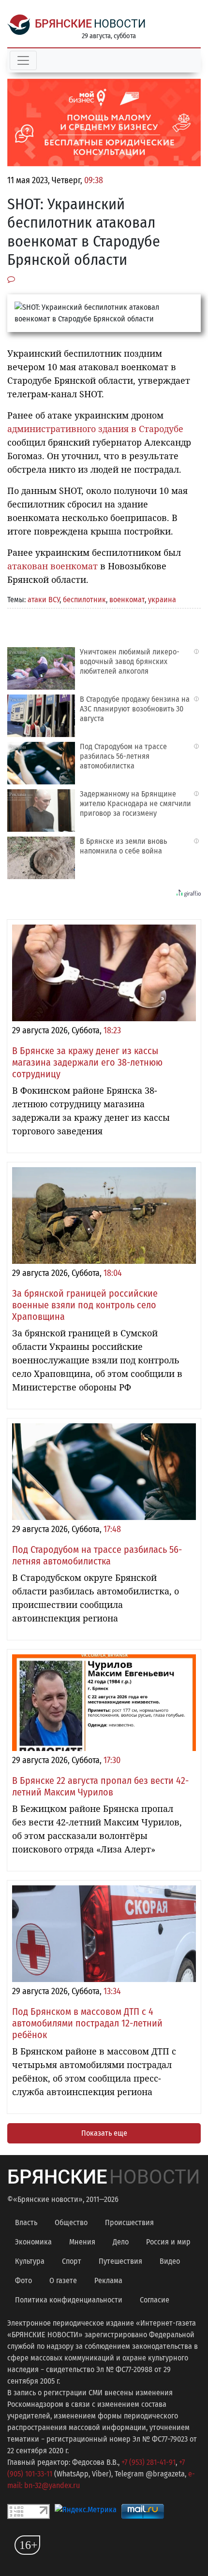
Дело (121, 2242)
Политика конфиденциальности (69, 2300)
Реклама (108, 2280)
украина (162, 600)
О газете (63, 2280)
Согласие (155, 2300)
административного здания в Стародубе (95, 429)
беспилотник (84, 600)
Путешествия (120, 2261)
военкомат (127, 600)
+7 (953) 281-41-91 (149, 2462)
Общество (71, 2222)
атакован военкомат (52, 566)
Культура (30, 2261)
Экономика (33, 2242)
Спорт (72, 2261)
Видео (170, 2261)
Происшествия (129, 2222)
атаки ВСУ (44, 600)
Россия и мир (168, 2242)
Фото (23, 2280)
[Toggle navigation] (23, 60)
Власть (26, 2222)
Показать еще (104, 2133)
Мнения (82, 2242)
